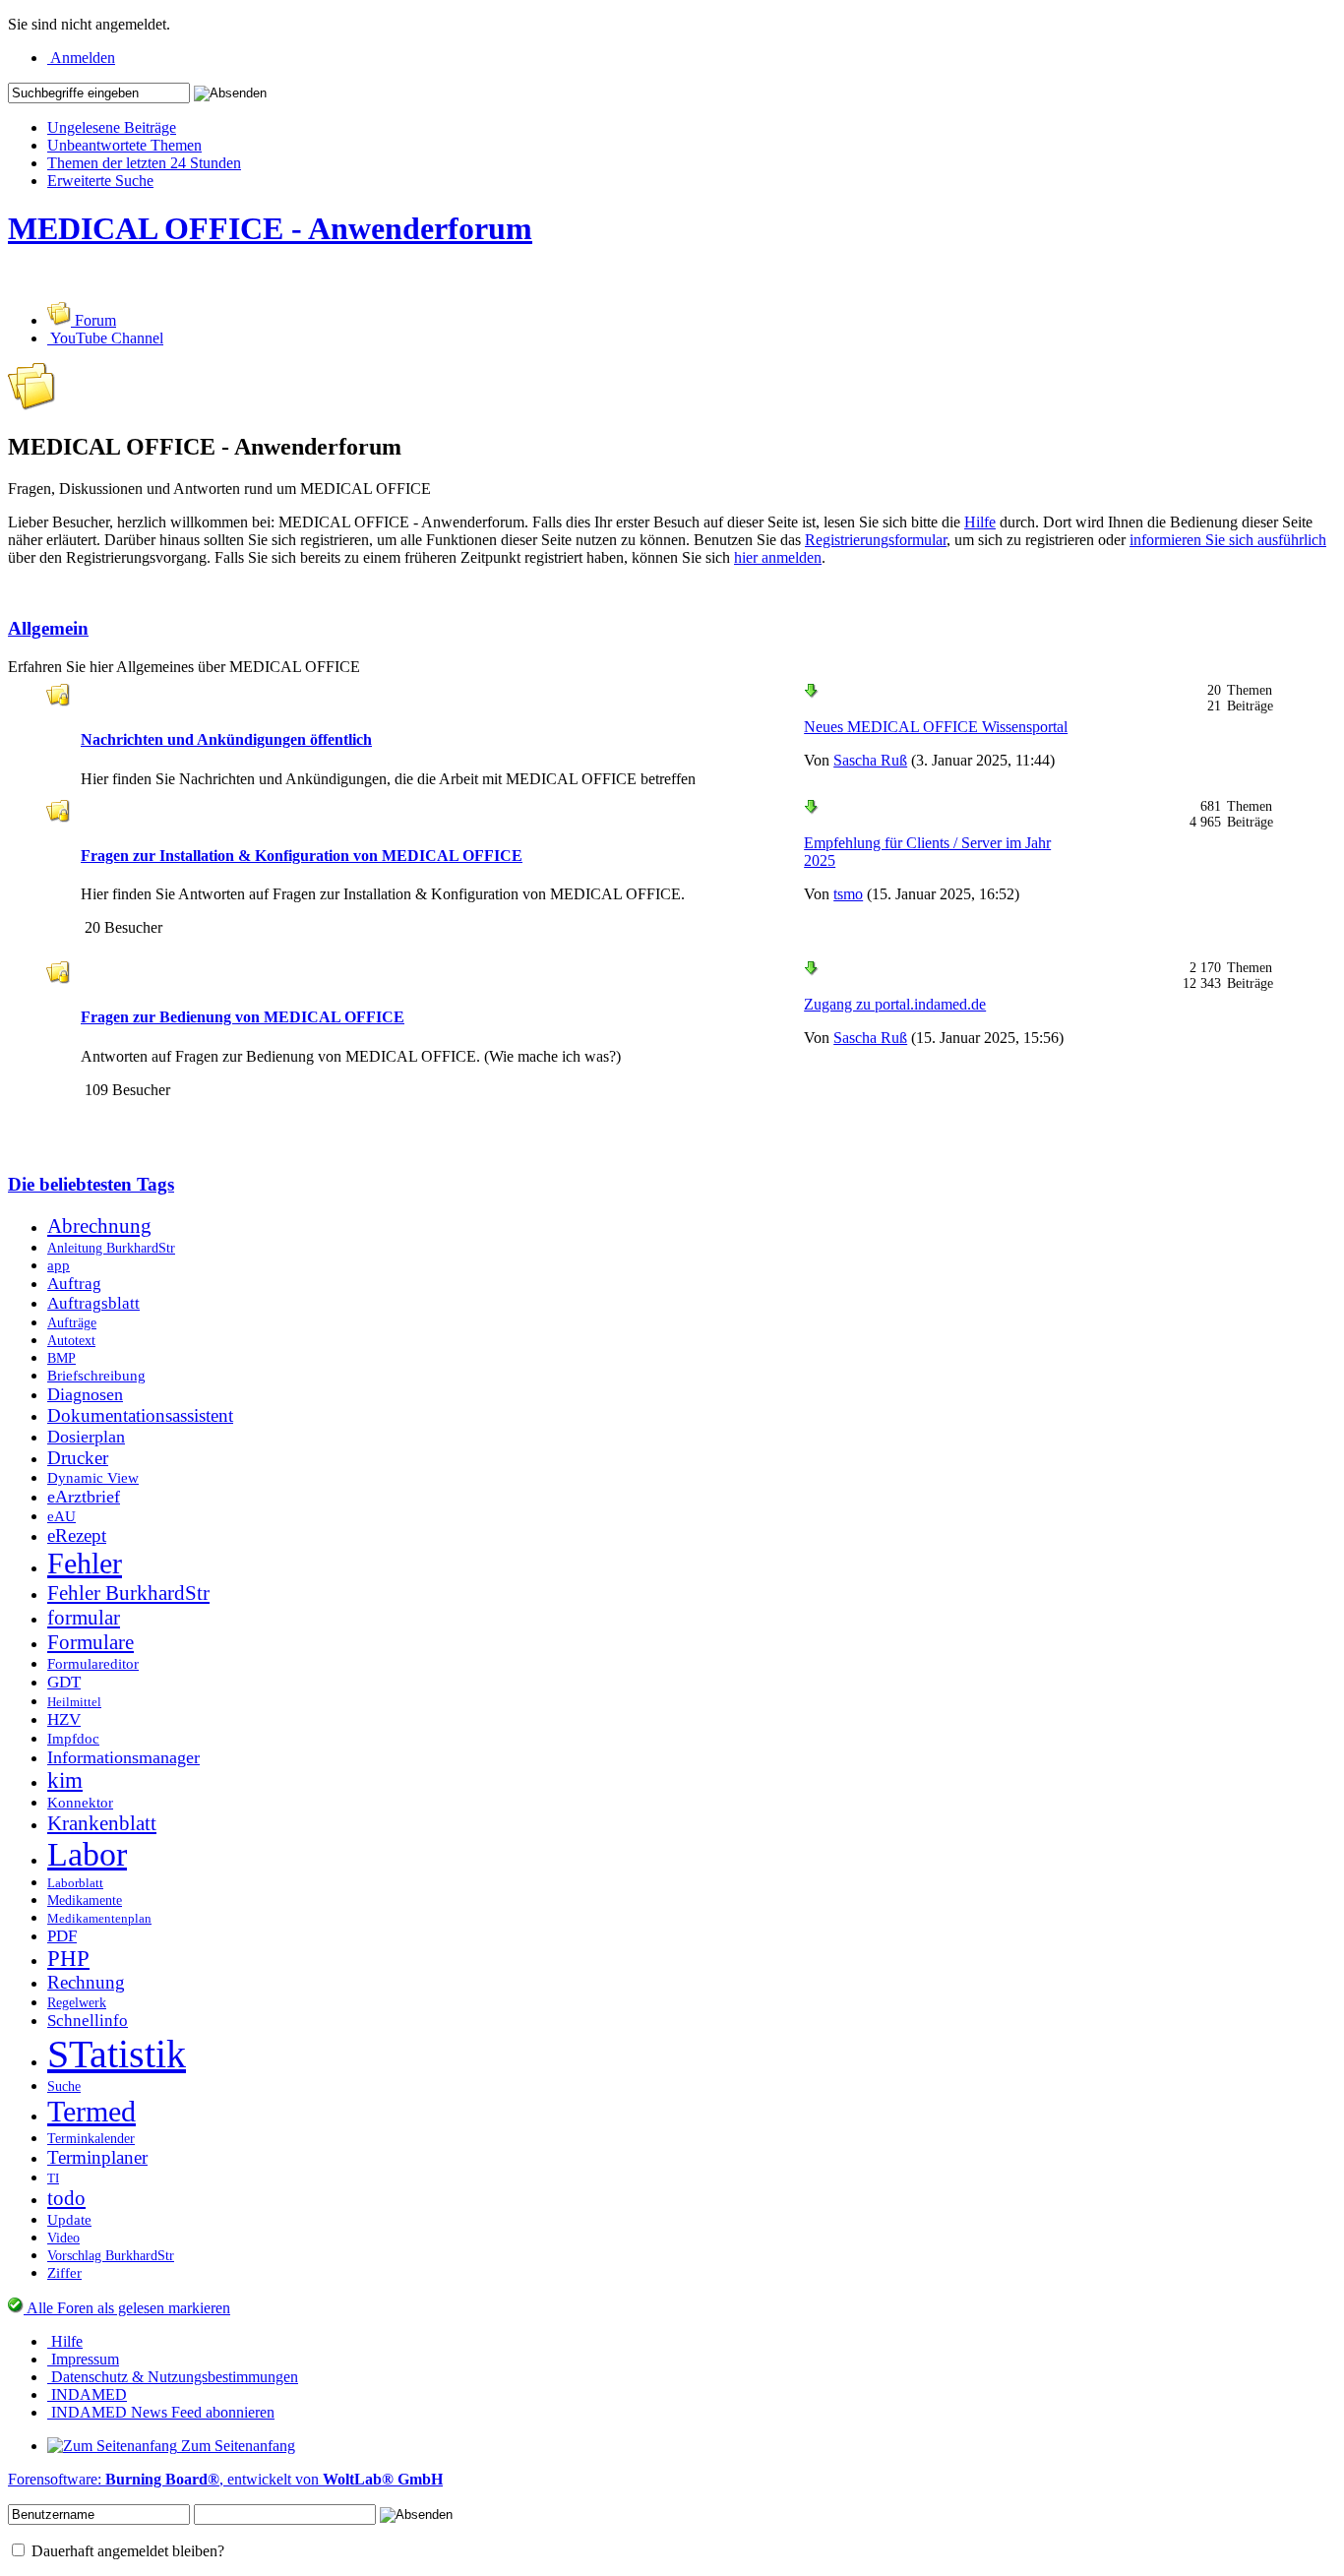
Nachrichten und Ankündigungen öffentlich (226, 739)
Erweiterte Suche (100, 181)
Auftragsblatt (93, 1303)
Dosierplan (86, 1437)
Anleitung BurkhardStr (111, 1248)
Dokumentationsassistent (140, 1415)
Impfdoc (73, 1738)
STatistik (117, 2054)
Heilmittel (74, 1702)
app (59, 1265)
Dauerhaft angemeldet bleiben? (126, 2551)
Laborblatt (75, 1883)
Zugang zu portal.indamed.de (895, 1004)
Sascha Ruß (870, 760)
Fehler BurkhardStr (128, 1593)
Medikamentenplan (99, 1919)
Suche (64, 2086)
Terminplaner (97, 2157)
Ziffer (64, 2272)
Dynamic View (93, 1477)
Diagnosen (85, 1394)
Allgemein (48, 628)
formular (84, 1618)
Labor (87, 1854)
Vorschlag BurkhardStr (111, 2255)
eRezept (77, 1535)
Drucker (78, 1458)
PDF (62, 1936)
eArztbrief (84, 1497)
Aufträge (72, 1322)
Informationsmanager (123, 1757)
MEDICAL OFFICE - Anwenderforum (270, 228)
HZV (64, 1719)
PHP (68, 1959)
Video (63, 2238)
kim (65, 1780)
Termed (92, 2112)
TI (53, 2178)
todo (66, 2198)
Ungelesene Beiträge (112, 127)
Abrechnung (99, 1226)
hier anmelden (778, 557)
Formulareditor (93, 1663)
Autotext (71, 1340)
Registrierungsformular (876, 540)
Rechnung (86, 1982)
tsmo (848, 894)
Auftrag (74, 1284)
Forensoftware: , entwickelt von (225, 2479)
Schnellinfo (88, 2021)
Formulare (91, 1642)
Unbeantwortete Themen (124, 145)
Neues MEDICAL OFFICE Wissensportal (936, 727)
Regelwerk (77, 2002)
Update (69, 2219)
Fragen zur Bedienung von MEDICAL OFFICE (243, 1017)
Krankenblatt (102, 1823)
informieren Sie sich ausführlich (1228, 540)
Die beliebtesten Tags (91, 1184)
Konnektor (80, 1802)
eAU (61, 1516)
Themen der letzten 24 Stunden (144, 163)
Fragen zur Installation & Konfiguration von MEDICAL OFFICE (302, 856)
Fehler (85, 1564)
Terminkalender (91, 2138)
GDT (64, 1682)
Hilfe (980, 522)
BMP (61, 1358)
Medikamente (85, 1900)
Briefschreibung (96, 1375)
